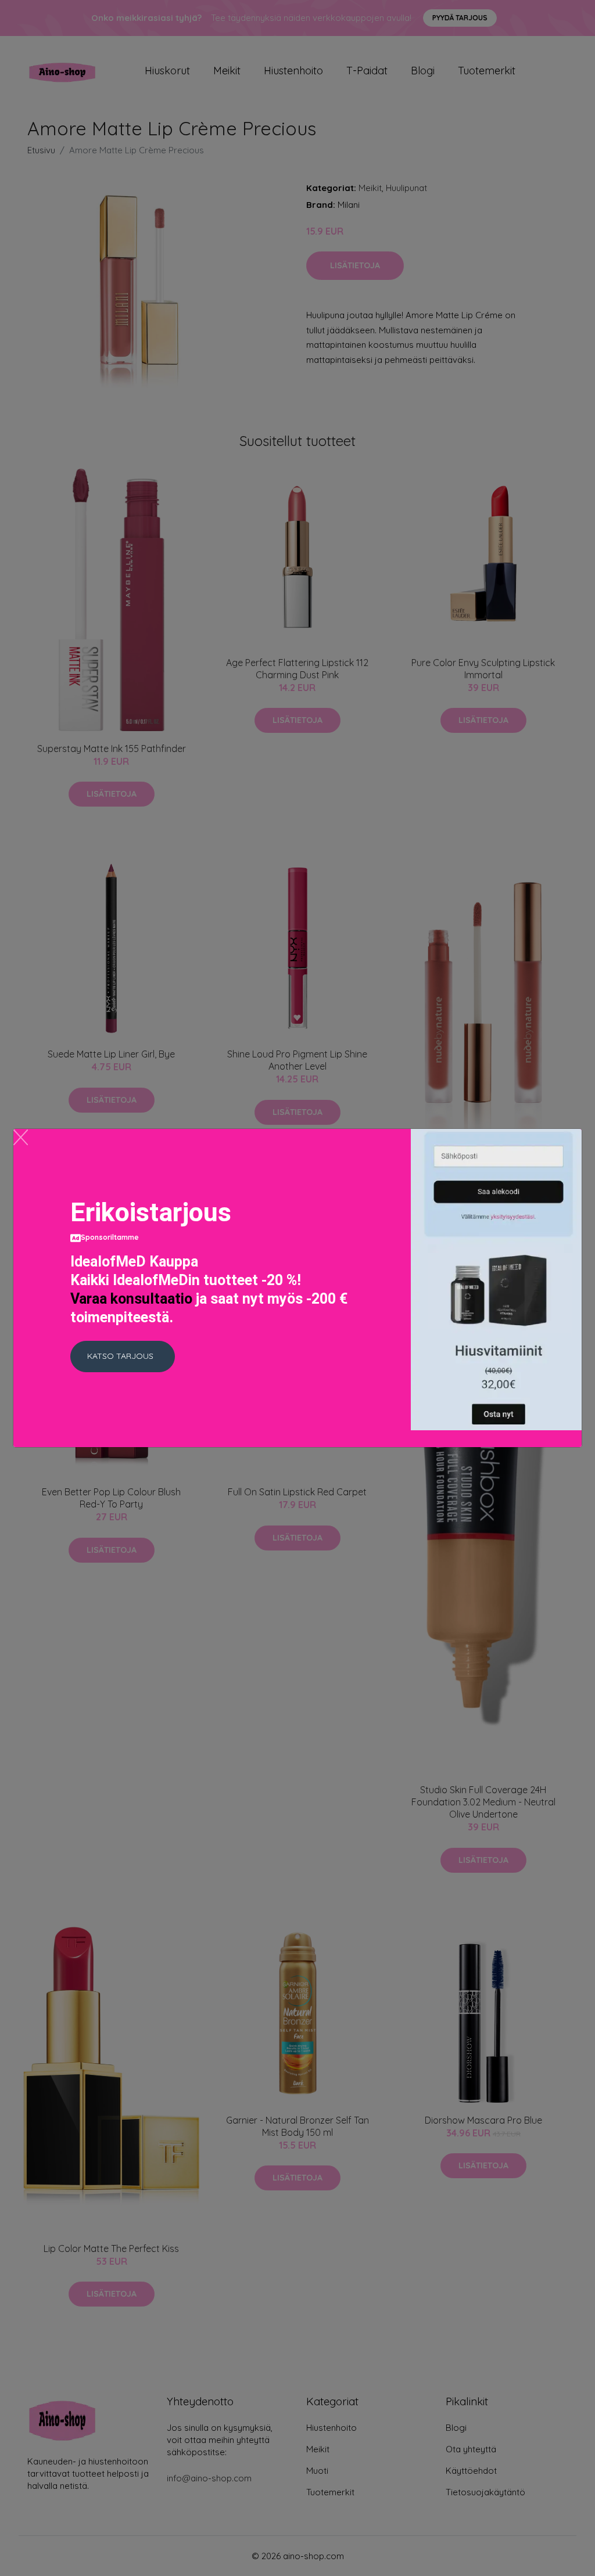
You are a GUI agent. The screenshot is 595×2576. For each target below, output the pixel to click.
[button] (123, 1357)
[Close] (21, 1137)
